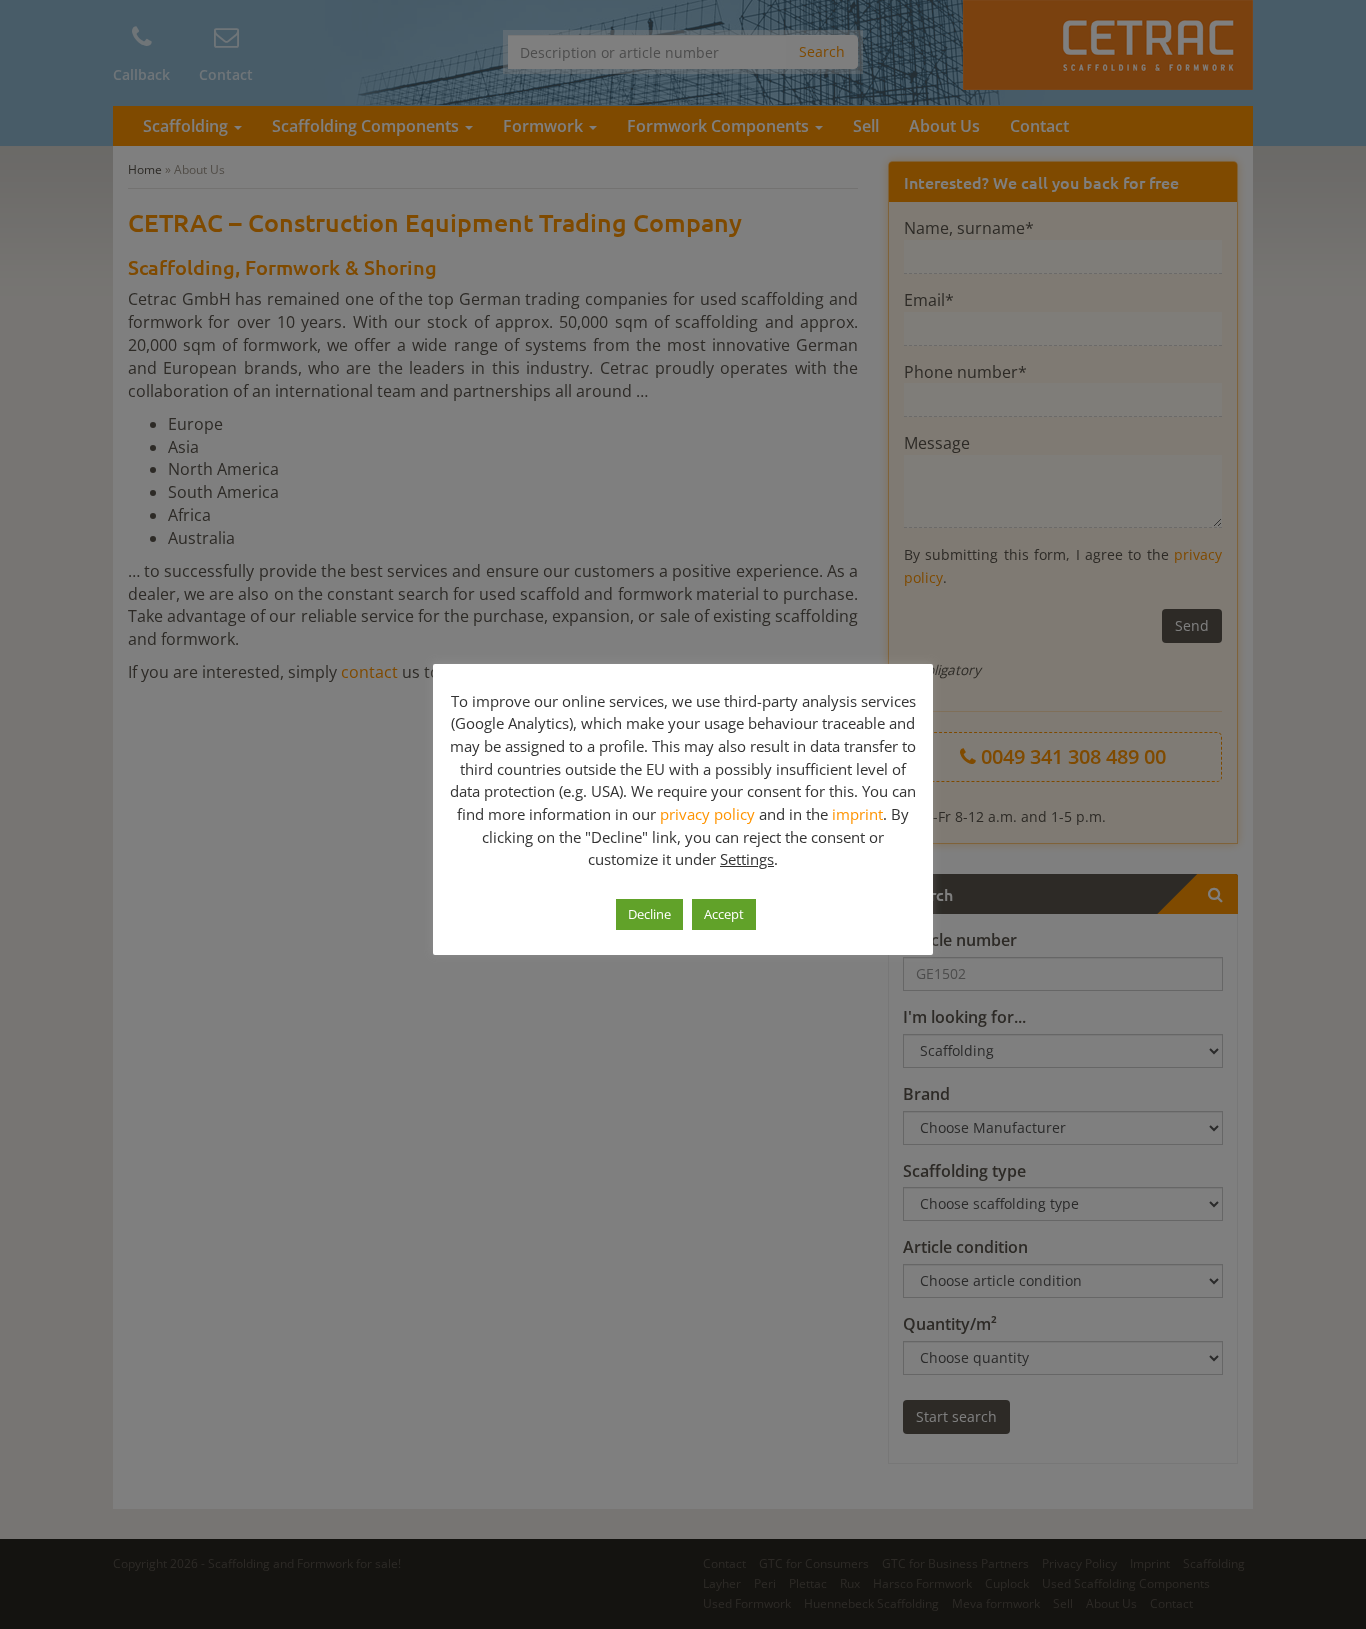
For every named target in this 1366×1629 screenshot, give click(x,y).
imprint (857, 814)
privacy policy (707, 814)
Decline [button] (649, 914)
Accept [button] (724, 914)
